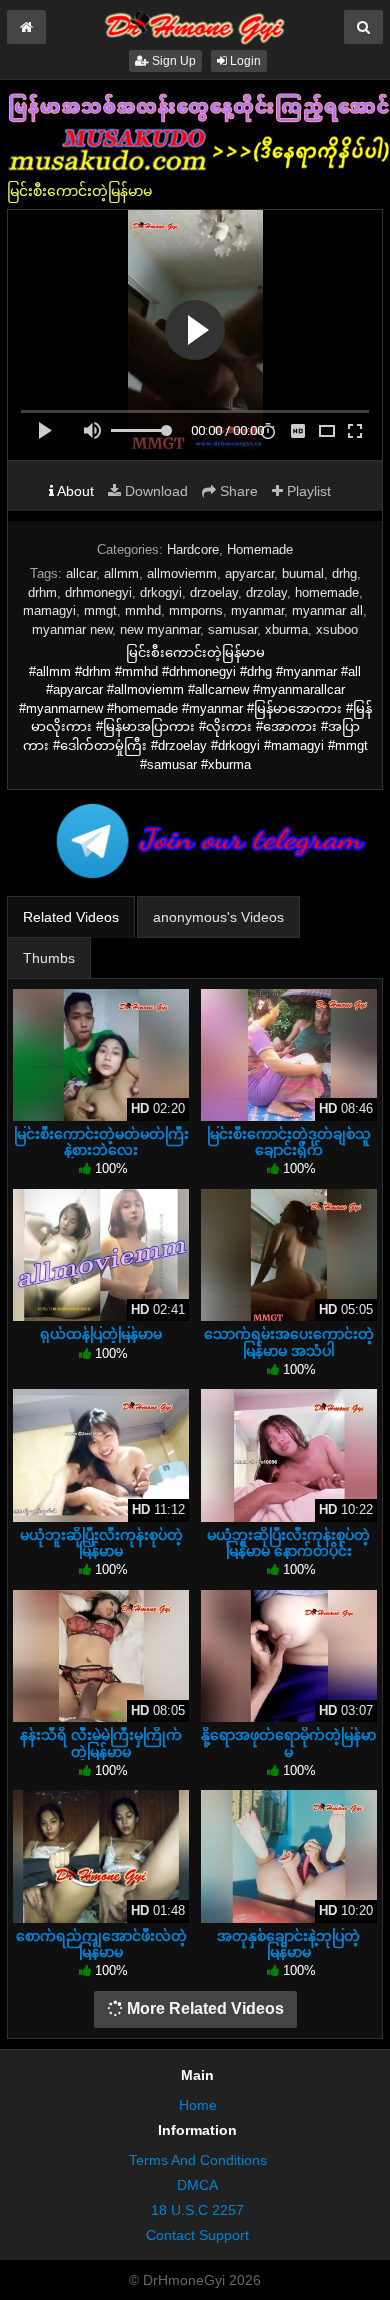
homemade (327, 592)
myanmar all (327, 610)
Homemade (260, 549)
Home (198, 2105)
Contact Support (197, 2235)
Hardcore (193, 549)
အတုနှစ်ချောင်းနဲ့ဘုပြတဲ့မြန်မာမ (288, 1944)
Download (154, 491)
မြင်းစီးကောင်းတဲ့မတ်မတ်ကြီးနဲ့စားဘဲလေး (101, 1142)
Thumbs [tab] (49, 958)
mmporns (196, 610)
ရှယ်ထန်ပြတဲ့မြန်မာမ (101, 1334)
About (74, 491)
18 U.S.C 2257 (197, 2210)
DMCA (197, 2185)
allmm (121, 573)
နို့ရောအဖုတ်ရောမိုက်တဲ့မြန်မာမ (288, 1743)
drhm (42, 592)
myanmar (257, 610)
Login (244, 61)
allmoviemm (182, 573)
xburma (286, 629)
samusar (232, 629)
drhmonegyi (98, 592)
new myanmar (160, 629)
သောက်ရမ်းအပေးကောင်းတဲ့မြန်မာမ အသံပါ (289, 1342)
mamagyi (49, 610)
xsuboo (337, 629)
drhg (344, 573)
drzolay (266, 592)
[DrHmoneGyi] (195, 24)
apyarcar (249, 573)
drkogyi (161, 592)
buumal (303, 573)
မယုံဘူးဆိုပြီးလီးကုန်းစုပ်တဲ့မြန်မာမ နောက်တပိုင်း (288, 1543)
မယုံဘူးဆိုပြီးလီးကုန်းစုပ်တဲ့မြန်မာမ (101, 1543)
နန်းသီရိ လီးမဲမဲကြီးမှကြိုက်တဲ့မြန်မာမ (101, 1743)
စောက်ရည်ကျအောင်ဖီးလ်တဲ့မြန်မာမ (101, 1944)
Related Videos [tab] (71, 917)
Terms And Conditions (198, 2160)
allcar (81, 573)
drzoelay (214, 592)
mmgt (100, 610)
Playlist (307, 491)
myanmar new (72, 629)
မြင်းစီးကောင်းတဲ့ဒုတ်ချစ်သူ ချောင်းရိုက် (289, 1142)
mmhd (143, 610)
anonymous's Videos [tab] (218, 917)
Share (237, 491)
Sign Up (172, 61)
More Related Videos (203, 2008)
